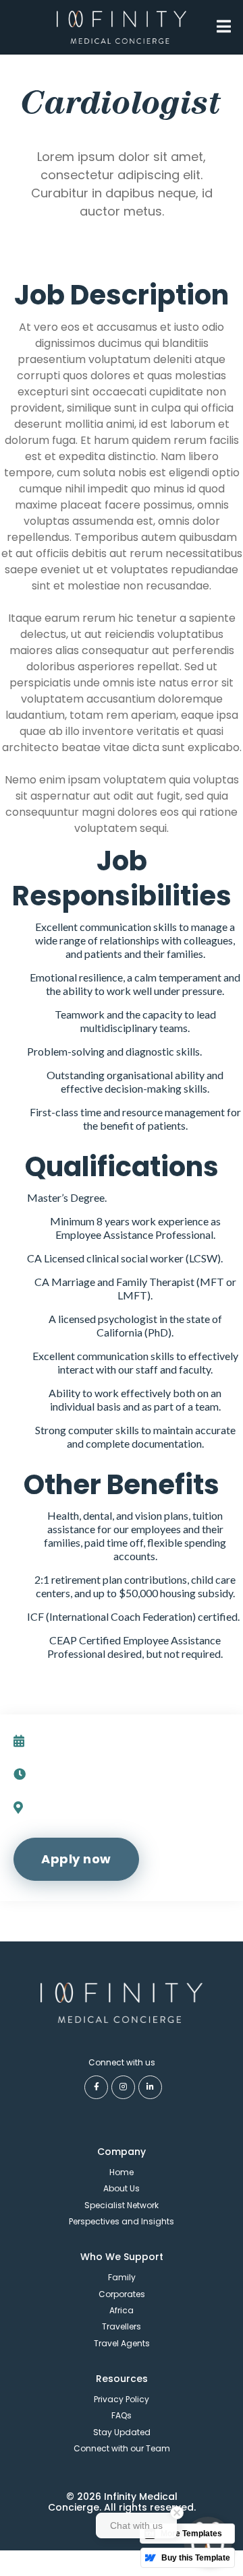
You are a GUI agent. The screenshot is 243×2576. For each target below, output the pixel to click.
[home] (122, 27)
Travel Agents (122, 2343)
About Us (122, 2188)
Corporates (122, 2294)
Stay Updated (122, 2432)
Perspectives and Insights (122, 2221)
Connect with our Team (122, 2448)
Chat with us (136, 2525)
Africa (122, 2310)
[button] (224, 26)
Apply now (76, 1859)
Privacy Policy (122, 2399)
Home (122, 2172)
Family (122, 2277)
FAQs (122, 2415)
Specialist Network (122, 2205)
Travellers (122, 2326)
